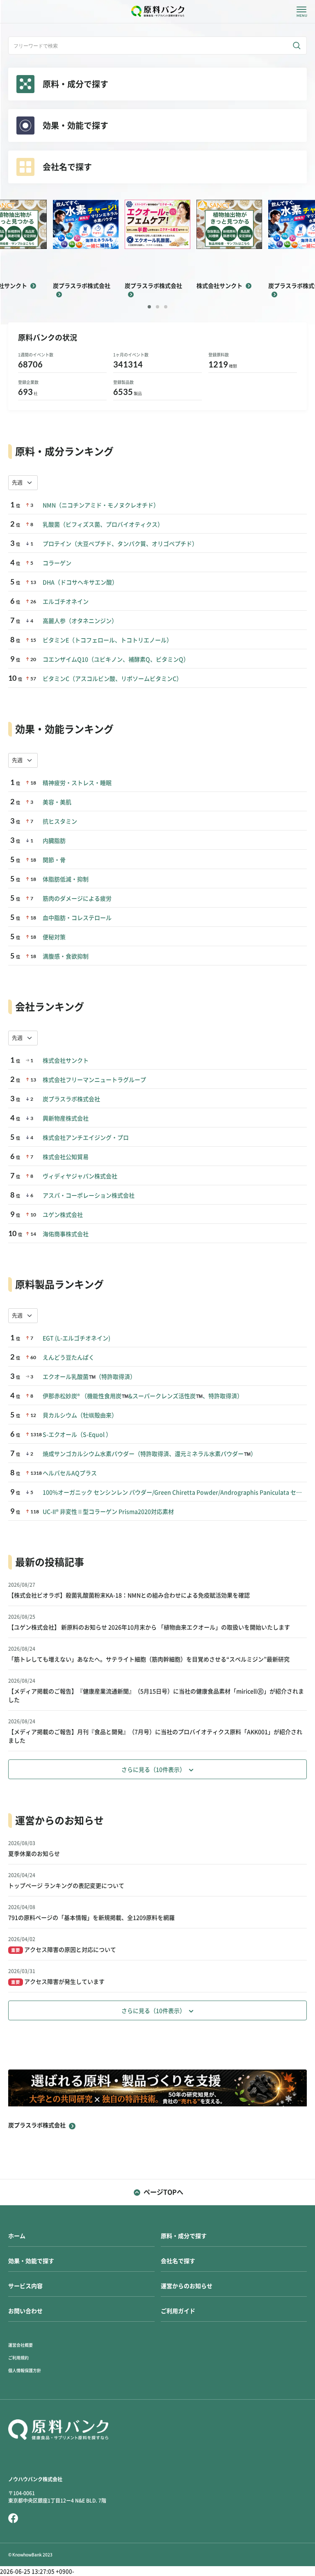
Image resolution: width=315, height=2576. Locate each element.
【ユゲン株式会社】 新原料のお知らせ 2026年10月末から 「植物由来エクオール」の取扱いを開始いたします (149, 1627)
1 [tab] (149, 307)
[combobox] (23, 483)
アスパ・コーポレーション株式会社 (89, 1196)
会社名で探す (178, 2261)
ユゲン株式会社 (63, 1215)
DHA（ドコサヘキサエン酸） (80, 582)
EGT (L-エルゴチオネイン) (76, 1338)
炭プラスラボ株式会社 (71, 1099)
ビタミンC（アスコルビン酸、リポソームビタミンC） (112, 679)
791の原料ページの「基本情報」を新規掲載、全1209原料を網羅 (91, 1918)
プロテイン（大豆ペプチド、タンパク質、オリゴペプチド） (120, 544)
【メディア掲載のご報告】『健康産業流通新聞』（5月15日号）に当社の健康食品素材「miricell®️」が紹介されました (156, 1696)
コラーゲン (57, 563)
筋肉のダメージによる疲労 (77, 899)
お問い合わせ (25, 2311)
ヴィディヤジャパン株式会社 (80, 1176)
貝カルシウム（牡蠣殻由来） (80, 1415)
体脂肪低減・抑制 (66, 879)
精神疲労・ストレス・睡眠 (77, 783)
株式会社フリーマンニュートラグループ (94, 1080)
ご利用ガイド (178, 2311)
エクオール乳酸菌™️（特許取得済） (89, 1377)
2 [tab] (157, 307)
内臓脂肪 (54, 841)
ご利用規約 (18, 2358)
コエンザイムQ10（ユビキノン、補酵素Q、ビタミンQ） (116, 659)
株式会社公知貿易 (66, 1157)
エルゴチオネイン (66, 602)
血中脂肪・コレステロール (77, 918)
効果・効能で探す (31, 2261)
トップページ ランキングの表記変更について (66, 1886)
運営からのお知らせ (187, 2286)
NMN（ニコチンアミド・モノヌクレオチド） (101, 505)
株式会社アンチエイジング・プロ (86, 1138)
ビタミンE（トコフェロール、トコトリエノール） (107, 640)
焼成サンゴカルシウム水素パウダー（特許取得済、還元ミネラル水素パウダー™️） (150, 1454)
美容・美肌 (57, 802)
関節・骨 (54, 860)
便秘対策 (54, 937)
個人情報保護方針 (25, 2371)
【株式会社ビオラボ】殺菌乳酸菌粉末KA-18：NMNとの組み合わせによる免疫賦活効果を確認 (129, 1595)
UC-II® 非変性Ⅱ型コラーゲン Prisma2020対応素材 (108, 1512)
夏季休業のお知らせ (34, 1854)
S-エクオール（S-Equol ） (77, 1435)
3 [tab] (166, 307)
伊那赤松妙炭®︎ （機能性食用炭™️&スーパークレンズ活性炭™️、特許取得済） (143, 1396)
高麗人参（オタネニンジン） (80, 621)
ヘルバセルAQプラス (70, 1473)
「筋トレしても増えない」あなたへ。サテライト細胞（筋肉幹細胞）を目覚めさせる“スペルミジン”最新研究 (149, 1659)
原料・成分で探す (184, 2236)
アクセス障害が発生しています (58, 1982)
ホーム (17, 2236)
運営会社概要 (21, 2345)
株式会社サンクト (66, 1061)
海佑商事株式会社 (66, 1234)
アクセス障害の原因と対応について (64, 1950)
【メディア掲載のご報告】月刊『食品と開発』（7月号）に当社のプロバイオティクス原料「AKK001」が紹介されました (155, 1736)
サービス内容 (25, 2286)
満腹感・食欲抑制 (66, 956)
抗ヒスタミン (60, 821)
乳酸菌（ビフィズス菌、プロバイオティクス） (103, 525)
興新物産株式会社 (66, 1118)
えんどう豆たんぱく (68, 1358)
